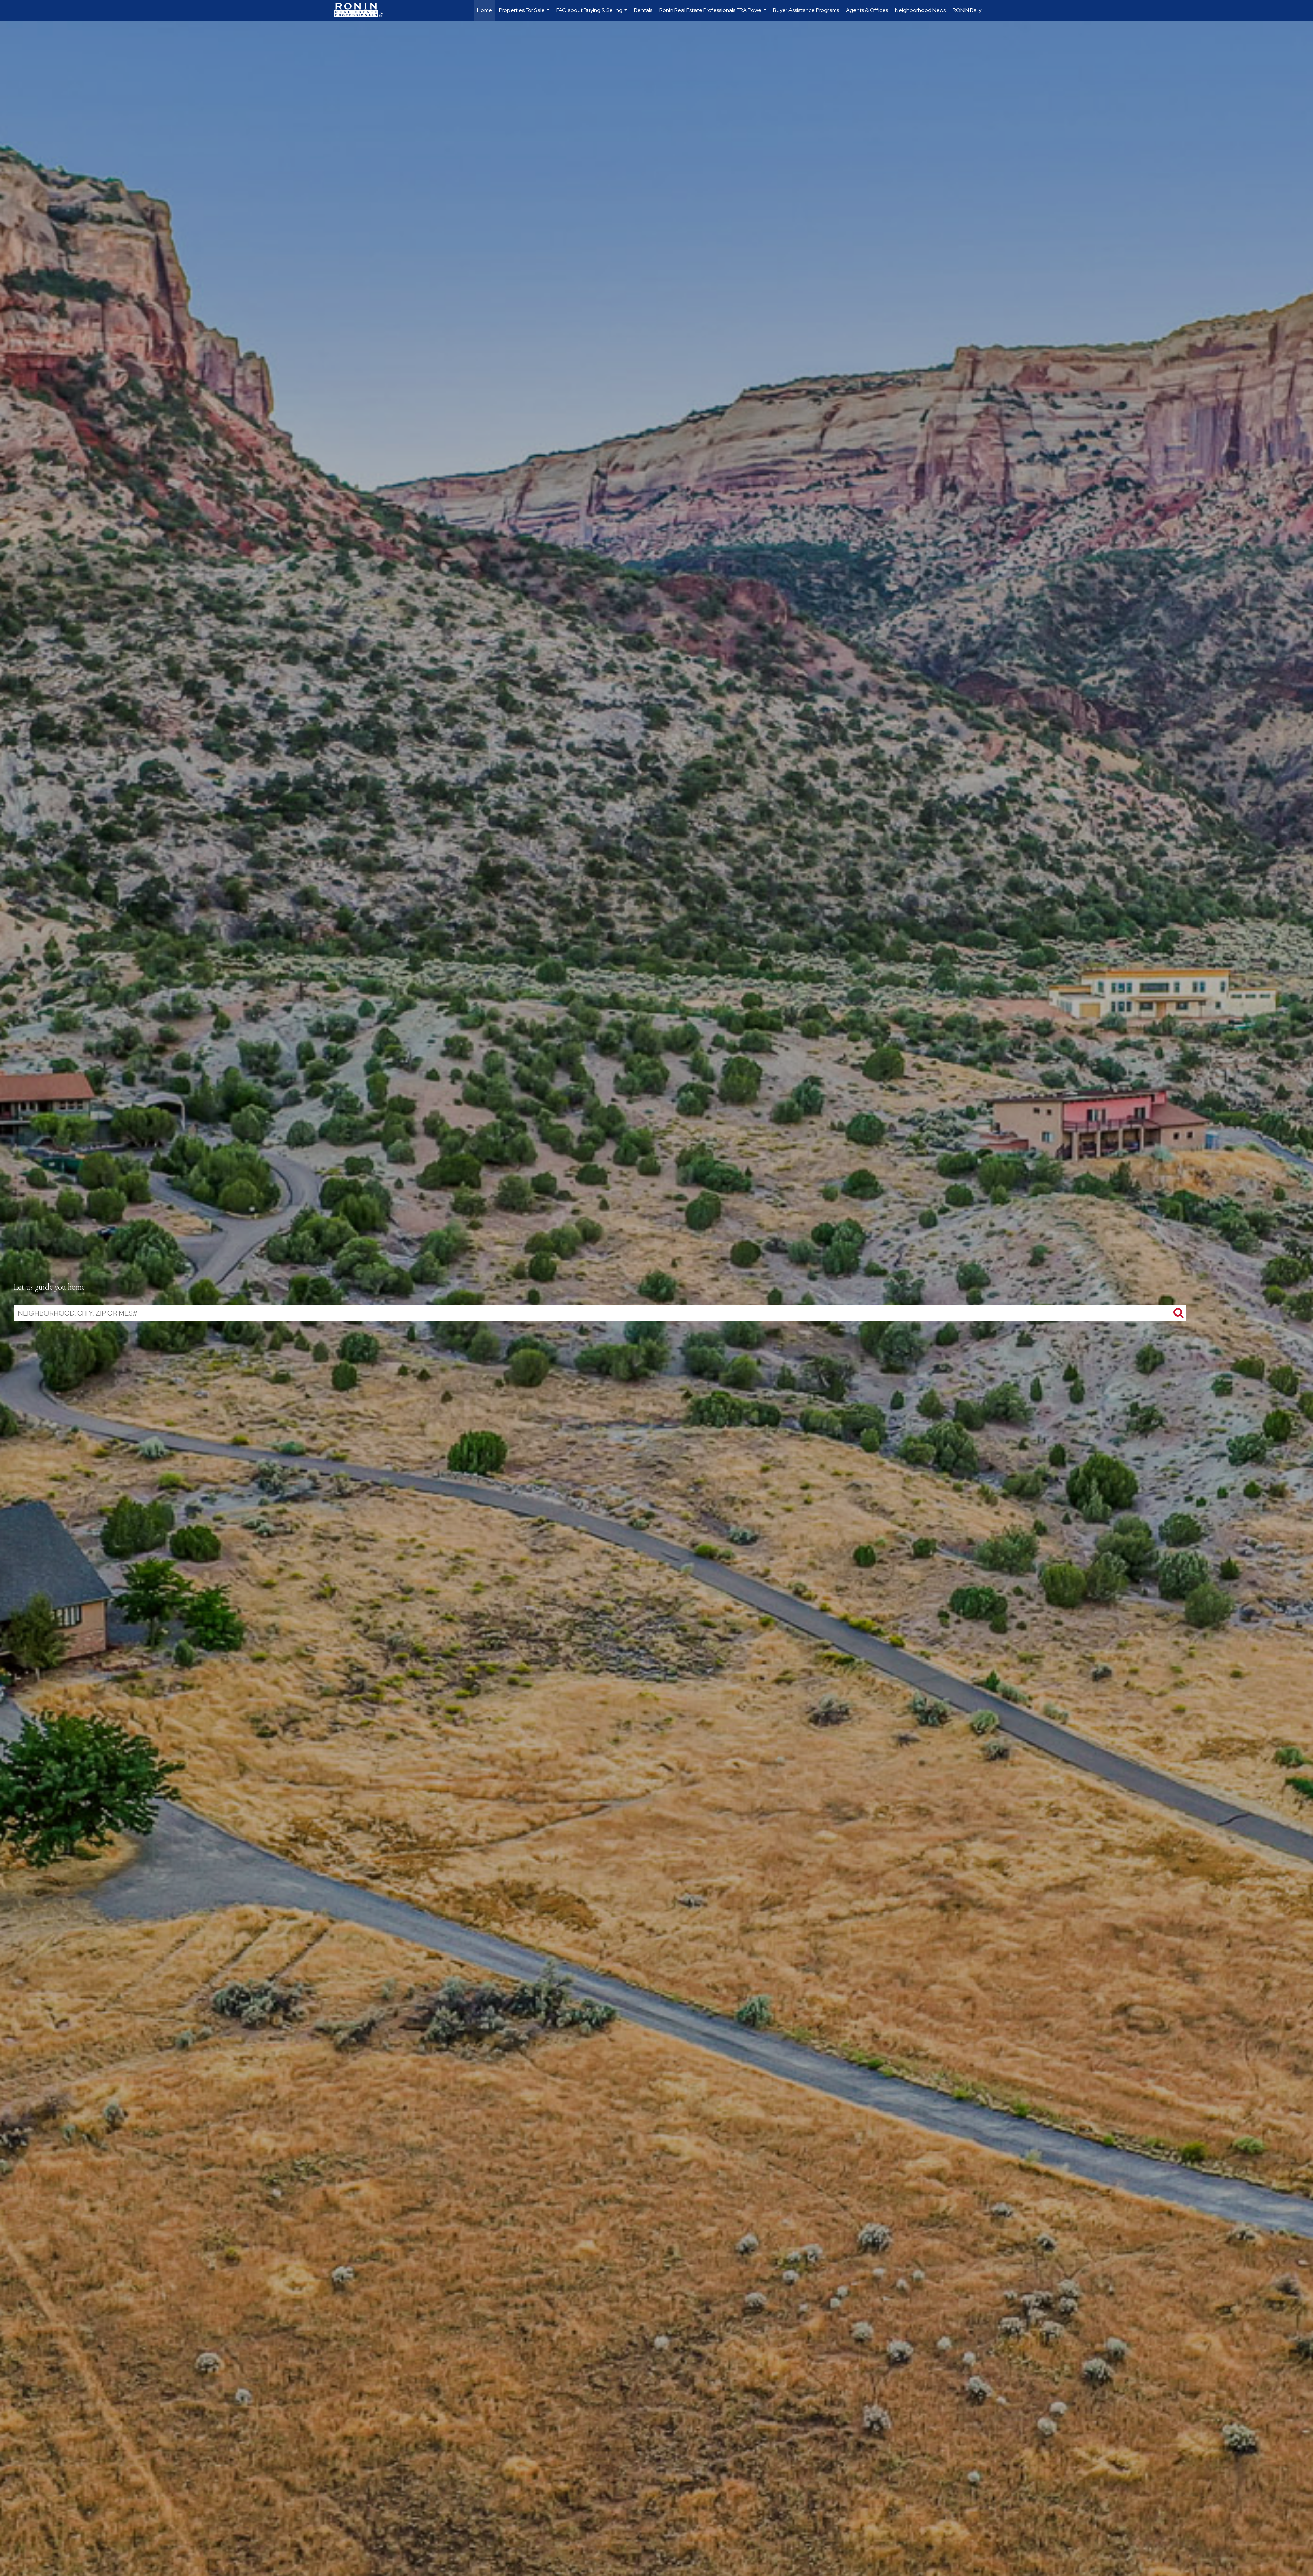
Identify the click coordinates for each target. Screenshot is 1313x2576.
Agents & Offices (867, 10)
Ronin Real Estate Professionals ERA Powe (714, 14)
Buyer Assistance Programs (806, 10)
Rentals (643, 10)
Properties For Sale (525, 14)
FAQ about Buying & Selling (593, 14)
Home (485, 10)
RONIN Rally (967, 10)
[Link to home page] (362, 10)
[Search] (1179, 1313)
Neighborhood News (920, 10)
